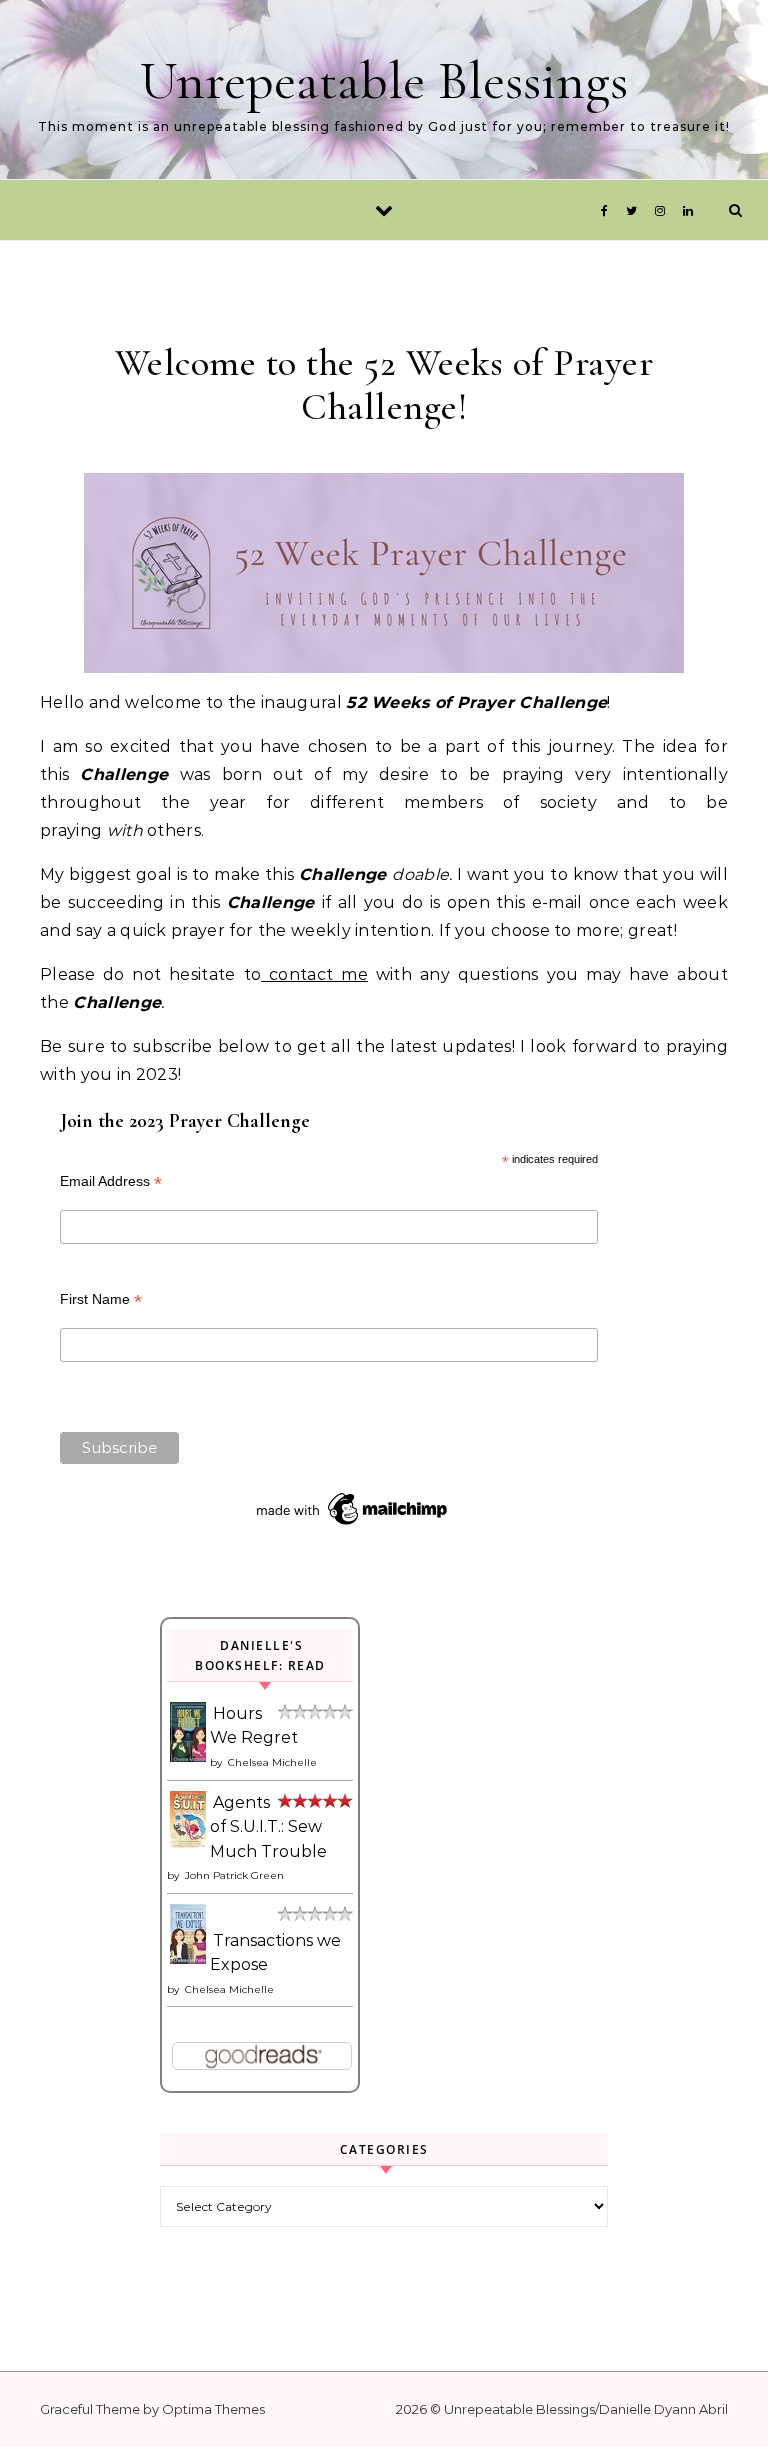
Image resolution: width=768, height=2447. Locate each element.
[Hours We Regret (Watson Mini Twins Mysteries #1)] (189, 1757)
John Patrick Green (234, 1875)
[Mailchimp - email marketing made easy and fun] (353, 1525)
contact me (314, 974)
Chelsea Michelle (272, 1762)
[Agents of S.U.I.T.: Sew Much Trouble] (189, 1842)
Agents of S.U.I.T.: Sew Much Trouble (268, 1827)
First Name (101, 1299)
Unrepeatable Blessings (384, 80)
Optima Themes (213, 2409)
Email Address (111, 1181)
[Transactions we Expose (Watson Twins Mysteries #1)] (189, 1958)
